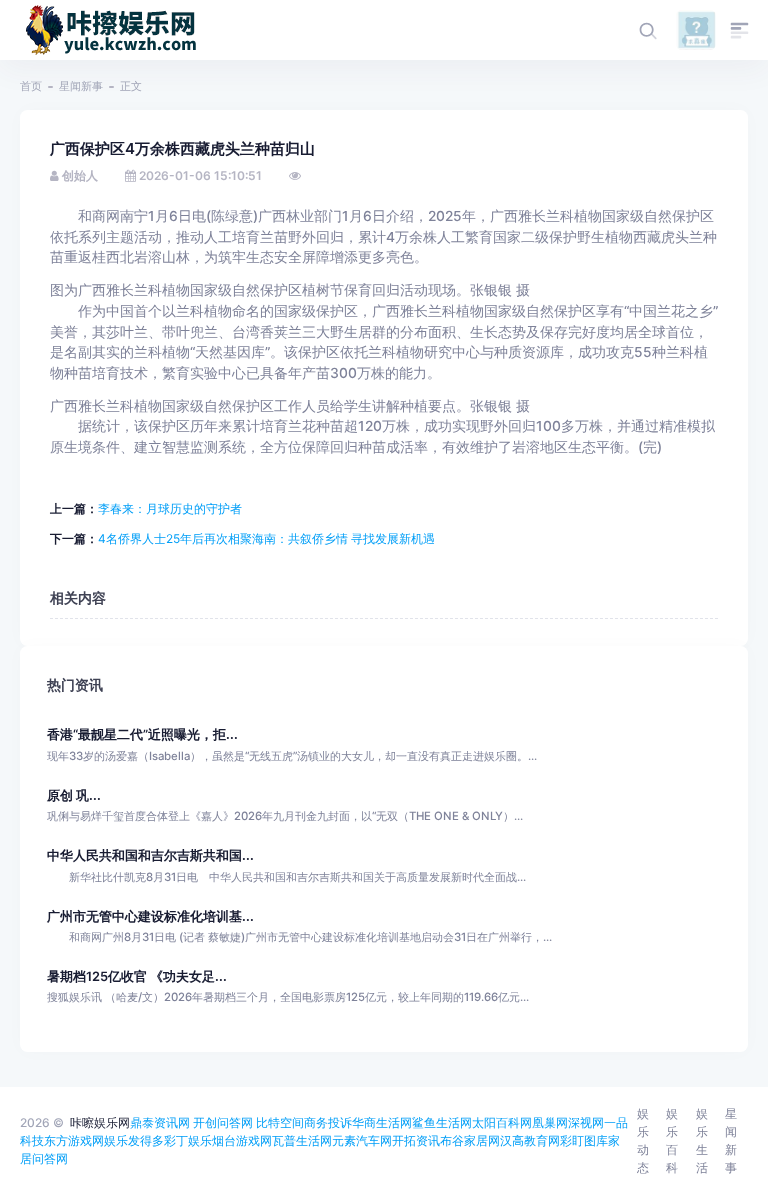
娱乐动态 (643, 1140)
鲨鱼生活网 (442, 1122)
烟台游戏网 (242, 1140)
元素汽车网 (362, 1140)
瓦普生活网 (302, 1140)
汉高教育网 (530, 1140)
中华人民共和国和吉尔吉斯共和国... (150, 855)
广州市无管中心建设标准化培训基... (150, 916)
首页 (31, 86)
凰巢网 (550, 1122)
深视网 (586, 1122)
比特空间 (280, 1122)
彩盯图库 (584, 1140)
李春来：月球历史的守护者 (170, 508)
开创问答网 (223, 1122)
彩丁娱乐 (188, 1140)
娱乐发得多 (134, 1140)
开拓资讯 (416, 1140)
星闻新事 (81, 86)
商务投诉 (328, 1122)
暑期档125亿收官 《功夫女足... (137, 976)
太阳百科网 (502, 1122)
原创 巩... (74, 795)
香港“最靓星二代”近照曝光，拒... (142, 734)
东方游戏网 (74, 1140)
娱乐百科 (672, 1140)
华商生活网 (382, 1122)
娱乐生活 (702, 1140)
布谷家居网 (470, 1140)
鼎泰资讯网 (160, 1122)
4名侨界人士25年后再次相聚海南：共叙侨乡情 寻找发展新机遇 (266, 538)
